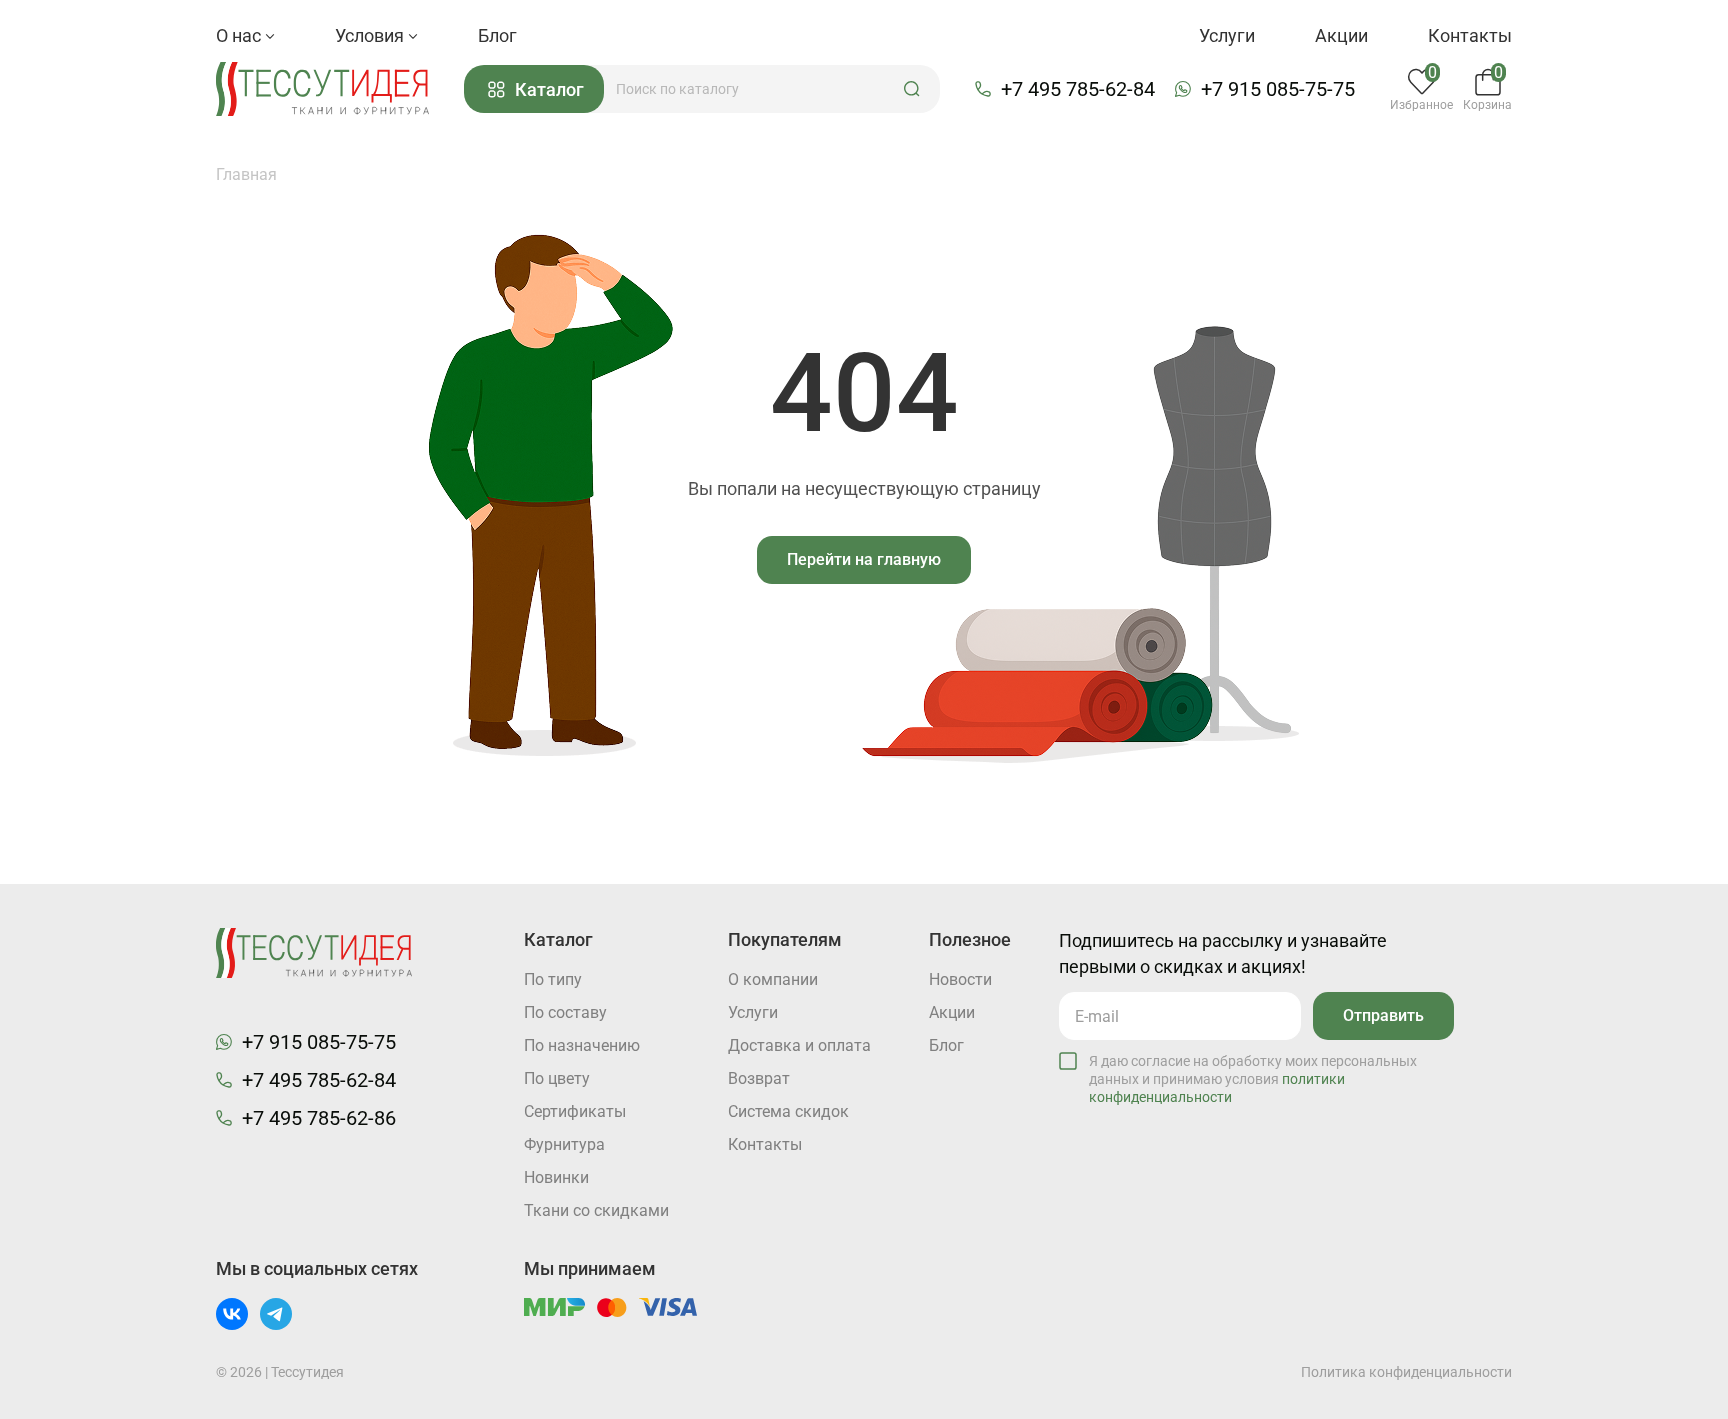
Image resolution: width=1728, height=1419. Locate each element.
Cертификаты (575, 1111)
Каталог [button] (549, 89)
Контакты (1470, 35)
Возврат (759, 1078)
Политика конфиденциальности (1406, 1372)
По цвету (557, 1078)
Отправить (1383, 1015)
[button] (912, 89)
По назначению (582, 1045)
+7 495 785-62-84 (1078, 89)
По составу (565, 1012)
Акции (1341, 35)
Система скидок (788, 1111)
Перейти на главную (864, 559)
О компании (773, 979)
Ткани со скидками (596, 1210)
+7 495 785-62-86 (319, 1118)
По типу (553, 979)
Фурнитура (564, 1144)
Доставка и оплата (799, 1045)
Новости (960, 979)
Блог (497, 35)
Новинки (556, 1177)
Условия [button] (371, 35)
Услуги (1227, 35)
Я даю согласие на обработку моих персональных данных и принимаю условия (1253, 1079)
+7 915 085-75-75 (1278, 89)
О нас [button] (240, 35)
